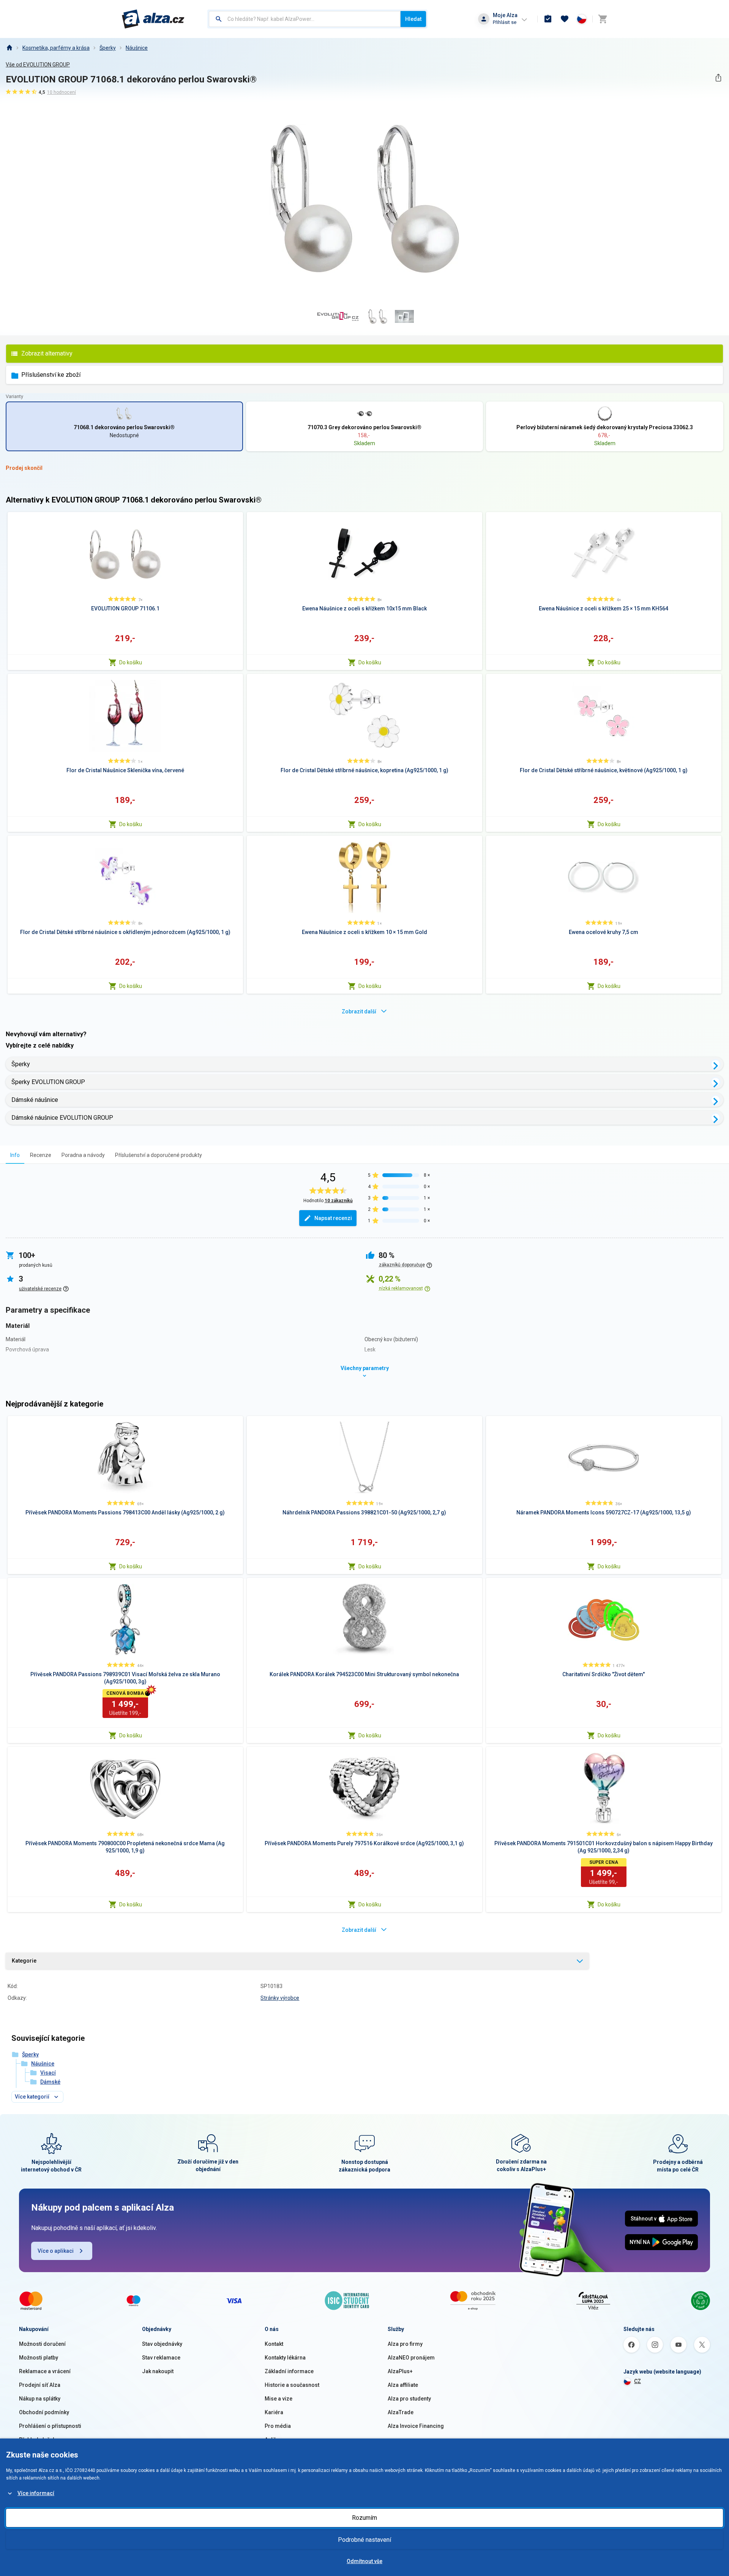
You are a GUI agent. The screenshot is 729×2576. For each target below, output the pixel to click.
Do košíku (131, 662)
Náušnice (137, 48)
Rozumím (364, 2518)
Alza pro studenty (409, 2399)
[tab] (15, 1155)
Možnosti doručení (42, 2344)
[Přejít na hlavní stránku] (153, 19)
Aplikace (275, 2440)
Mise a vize (279, 2399)
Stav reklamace (161, 2358)
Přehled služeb (37, 2440)
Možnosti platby (39, 2358)
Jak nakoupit (158, 2371)
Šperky (108, 48)
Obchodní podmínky (44, 2412)
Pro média (278, 2426)
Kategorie (24, 1961)
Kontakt (274, 2344)
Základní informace (289, 2371)
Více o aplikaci (56, 2251)
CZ (637, 2381)
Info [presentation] (15, 1155)
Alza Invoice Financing (416, 2426)
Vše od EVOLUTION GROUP (38, 65)
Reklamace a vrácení (45, 2371)
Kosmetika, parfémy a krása (56, 48)
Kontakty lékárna (285, 2358)
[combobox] (305, 19)
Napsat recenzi (333, 1218)
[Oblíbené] (565, 19)
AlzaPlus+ (400, 2371)
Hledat (413, 19)
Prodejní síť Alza (40, 2385)
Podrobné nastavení (364, 2540)
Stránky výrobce (280, 1998)
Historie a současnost (292, 2385)
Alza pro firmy (405, 2344)
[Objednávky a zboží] (548, 19)
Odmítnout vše (364, 2561)
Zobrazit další (359, 1011)
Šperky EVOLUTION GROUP (48, 1082)
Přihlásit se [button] (505, 22)
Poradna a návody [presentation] (83, 1155)
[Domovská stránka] (9, 48)
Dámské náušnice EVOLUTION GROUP (62, 1118)
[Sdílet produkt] (718, 78)
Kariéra (274, 2412)
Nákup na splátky (40, 2399)
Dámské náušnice (35, 1100)
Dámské (50, 2082)
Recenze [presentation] (41, 1155)
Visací (48, 2073)
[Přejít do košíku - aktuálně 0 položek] (603, 19)
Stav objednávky (162, 2344)
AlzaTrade (401, 2412)
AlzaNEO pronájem (411, 2358)
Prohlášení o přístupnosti (50, 2426)
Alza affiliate (403, 2385)
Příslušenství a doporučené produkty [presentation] (159, 1155)
